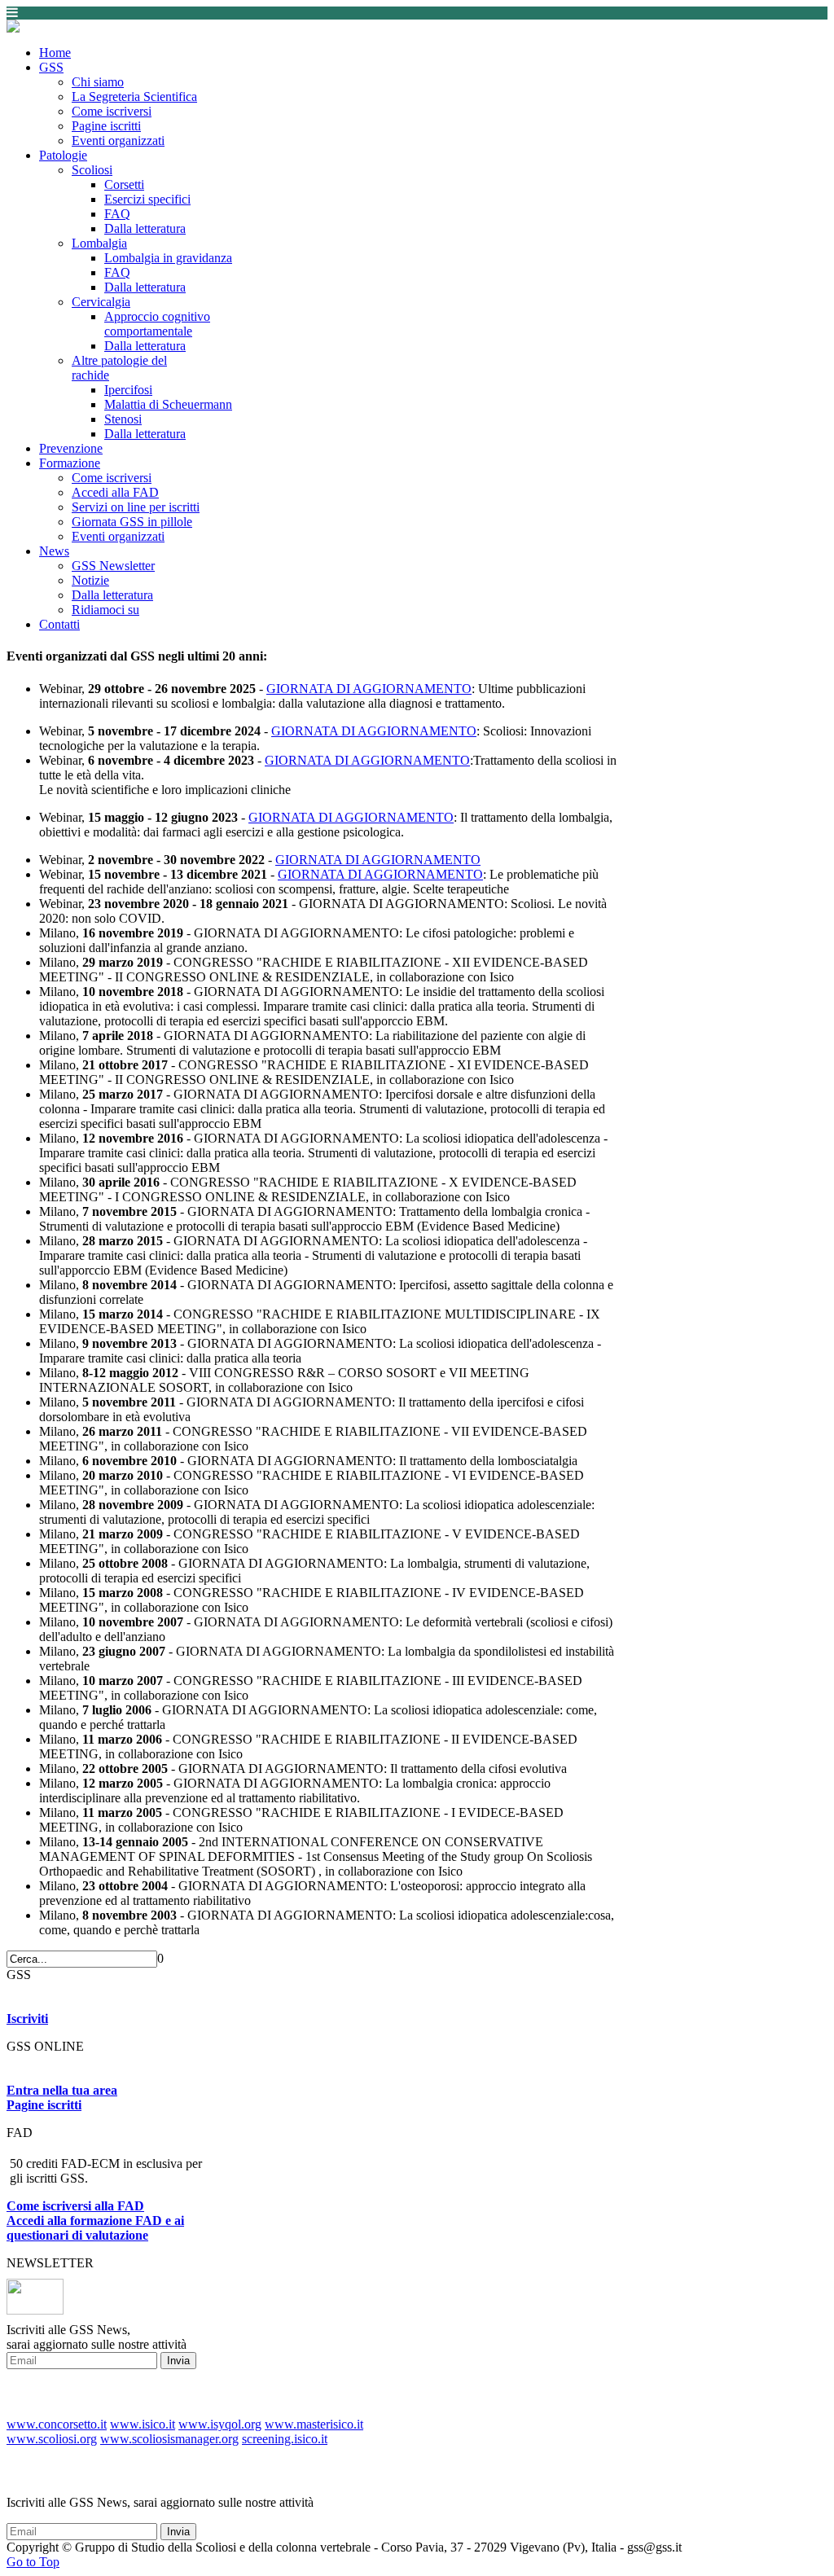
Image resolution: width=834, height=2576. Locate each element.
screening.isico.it (285, 2439)
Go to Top (33, 2562)
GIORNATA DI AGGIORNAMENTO (369, 689)
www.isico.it (143, 2424)
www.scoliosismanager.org (169, 2439)
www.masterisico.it (314, 2424)
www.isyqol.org (220, 2424)
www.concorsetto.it (57, 2424)
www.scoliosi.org (52, 2439)
